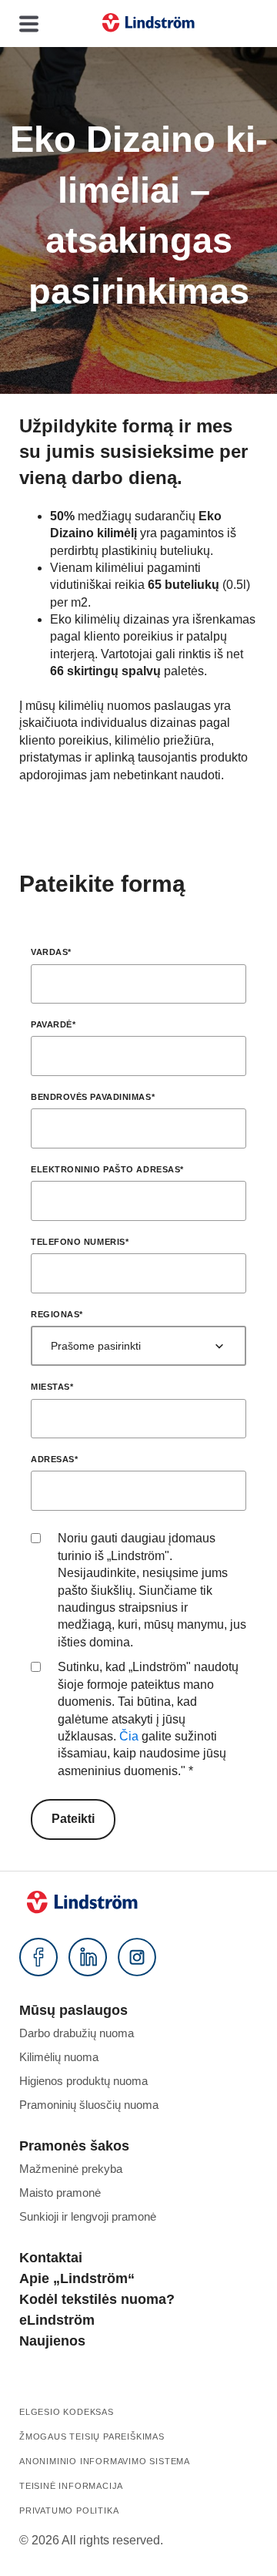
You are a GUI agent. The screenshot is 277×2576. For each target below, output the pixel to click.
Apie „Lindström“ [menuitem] (77, 2278)
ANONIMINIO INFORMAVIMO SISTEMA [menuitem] (105, 2461)
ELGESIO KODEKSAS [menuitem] (67, 2412)
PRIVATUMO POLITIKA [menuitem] (69, 2510)
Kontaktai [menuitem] (51, 2258)
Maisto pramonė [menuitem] (60, 2193)
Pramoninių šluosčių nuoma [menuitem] (89, 2105)
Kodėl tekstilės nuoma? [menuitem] (97, 2299)
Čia (129, 1736)
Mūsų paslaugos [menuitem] (73, 2010)
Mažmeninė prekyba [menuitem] (71, 2169)
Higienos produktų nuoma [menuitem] (83, 2081)
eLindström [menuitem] (57, 2320)
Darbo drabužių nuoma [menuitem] (77, 2033)
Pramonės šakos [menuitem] (74, 2146)
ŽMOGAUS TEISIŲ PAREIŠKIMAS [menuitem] (92, 2436)
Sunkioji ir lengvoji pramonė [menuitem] (88, 2216)
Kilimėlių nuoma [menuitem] (59, 2057)
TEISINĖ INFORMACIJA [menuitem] (71, 2486)
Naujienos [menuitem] (52, 2341)
